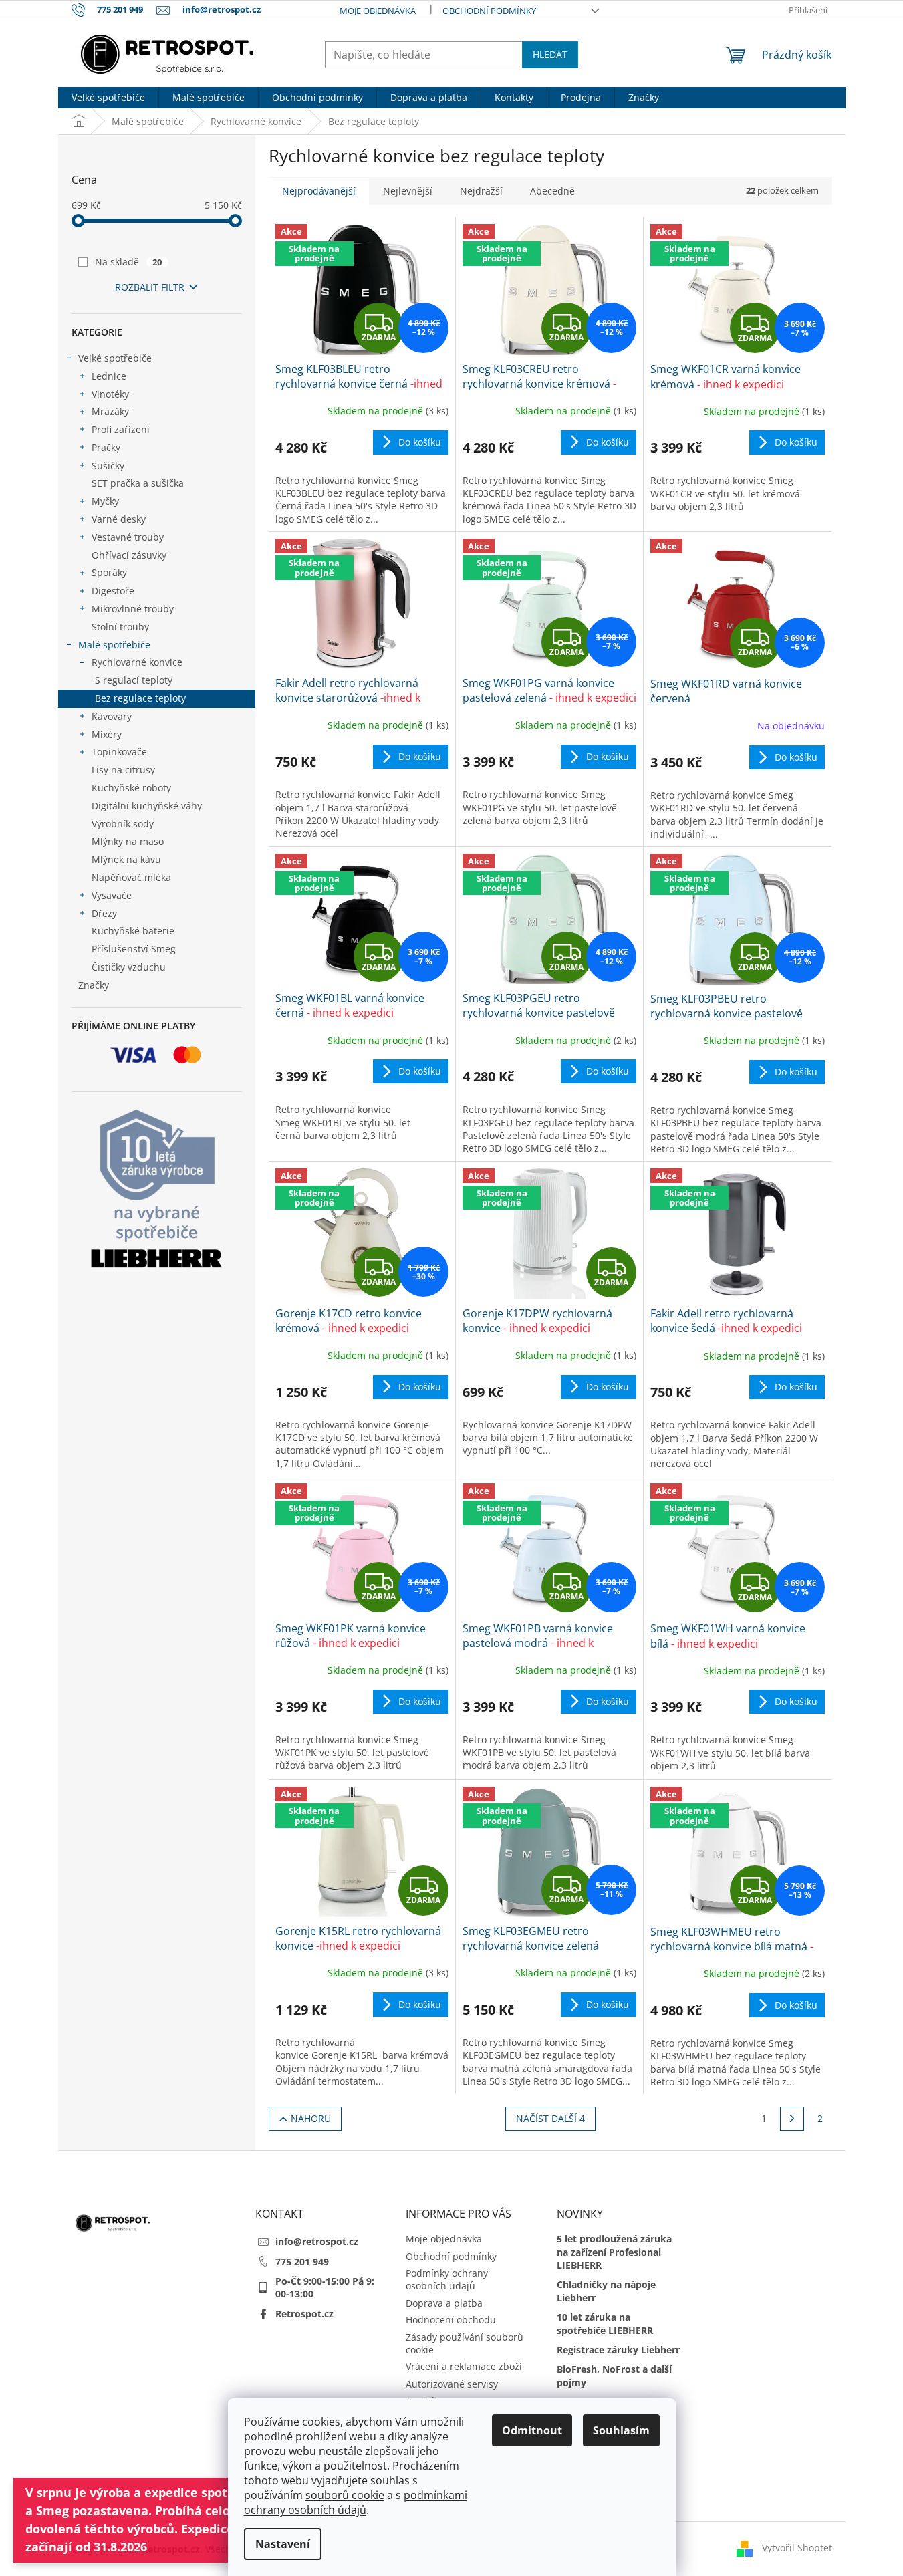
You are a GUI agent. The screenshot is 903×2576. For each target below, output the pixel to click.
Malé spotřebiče (114, 645)
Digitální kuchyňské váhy (147, 806)
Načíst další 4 (550, 2118)
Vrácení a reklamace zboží (464, 2366)
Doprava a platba (444, 2303)
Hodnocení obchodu (451, 2320)
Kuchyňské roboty (131, 788)
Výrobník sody (123, 824)
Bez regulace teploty (140, 698)
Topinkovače (119, 752)
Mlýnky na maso (128, 841)
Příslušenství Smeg (134, 949)
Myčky (105, 501)
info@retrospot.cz (317, 2241)
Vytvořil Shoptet (797, 2548)
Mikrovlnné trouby (133, 609)
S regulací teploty (134, 680)
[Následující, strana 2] (792, 2119)
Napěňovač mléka (131, 877)
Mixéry (107, 734)
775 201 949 (302, 2262)
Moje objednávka (378, 11)
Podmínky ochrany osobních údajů (447, 2279)
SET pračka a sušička (138, 483)
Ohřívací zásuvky (129, 555)
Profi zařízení (121, 429)
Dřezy (104, 913)
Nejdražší (481, 191)
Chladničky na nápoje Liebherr (606, 2291)
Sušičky (108, 466)
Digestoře (113, 591)
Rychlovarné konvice (137, 662)
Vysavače (112, 895)
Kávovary (112, 716)
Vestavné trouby (128, 537)
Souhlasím (621, 2430)
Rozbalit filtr (150, 287)
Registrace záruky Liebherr (618, 2350)
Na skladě (129, 262)
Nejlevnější (408, 191)
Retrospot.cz (304, 2314)
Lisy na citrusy (123, 770)
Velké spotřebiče (115, 358)
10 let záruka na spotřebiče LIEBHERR (605, 2323)
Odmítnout (532, 2430)
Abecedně (552, 191)
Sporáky (109, 572)
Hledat (550, 54)
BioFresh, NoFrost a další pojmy (614, 2375)
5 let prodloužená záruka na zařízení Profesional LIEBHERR (614, 2252)
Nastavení (283, 2544)
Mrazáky (110, 411)
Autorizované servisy (452, 2384)
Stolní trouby (120, 627)
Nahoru (311, 2118)
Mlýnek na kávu (126, 859)
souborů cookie (345, 2495)
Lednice (109, 376)
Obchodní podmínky (489, 11)
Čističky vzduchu (129, 967)
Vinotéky (110, 394)
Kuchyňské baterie (133, 931)
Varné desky (119, 519)
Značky (94, 985)
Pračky (106, 447)
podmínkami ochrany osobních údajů (356, 2502)
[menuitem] (108, 98)
